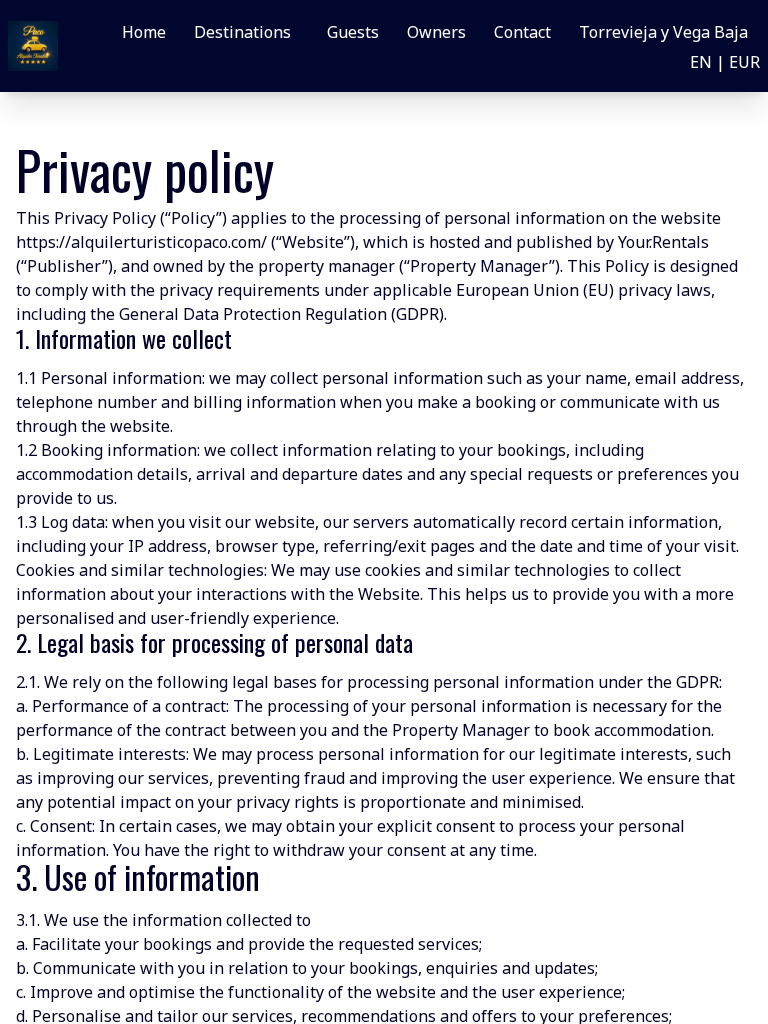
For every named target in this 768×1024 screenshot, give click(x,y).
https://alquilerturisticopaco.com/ (141, 242)
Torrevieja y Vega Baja (663, 32)
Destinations (242, 32)
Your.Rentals (663, 242)
